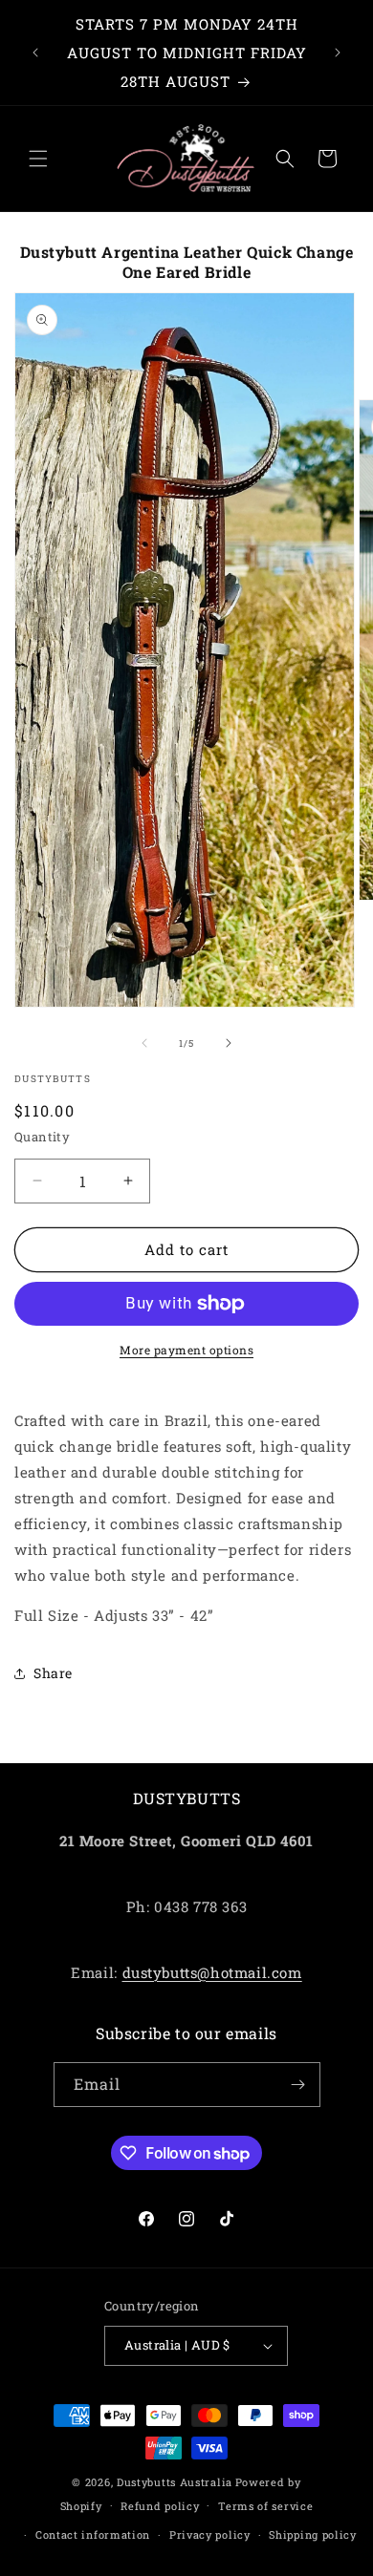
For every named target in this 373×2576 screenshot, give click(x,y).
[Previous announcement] (35, 53)
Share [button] (53, 1673)
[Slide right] (229, 1043)
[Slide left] (144, 1043)
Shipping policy (313, 2534)
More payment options (186, 1350)
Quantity (42, 1137)
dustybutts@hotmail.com (212, 1972)
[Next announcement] (338, 53)
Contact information (93, 2534)
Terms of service (265, 2506)
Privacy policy (210, 2534)
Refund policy (160, 2506)
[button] (38, 159)
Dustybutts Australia (175, 2482)
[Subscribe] (298, 2085)
